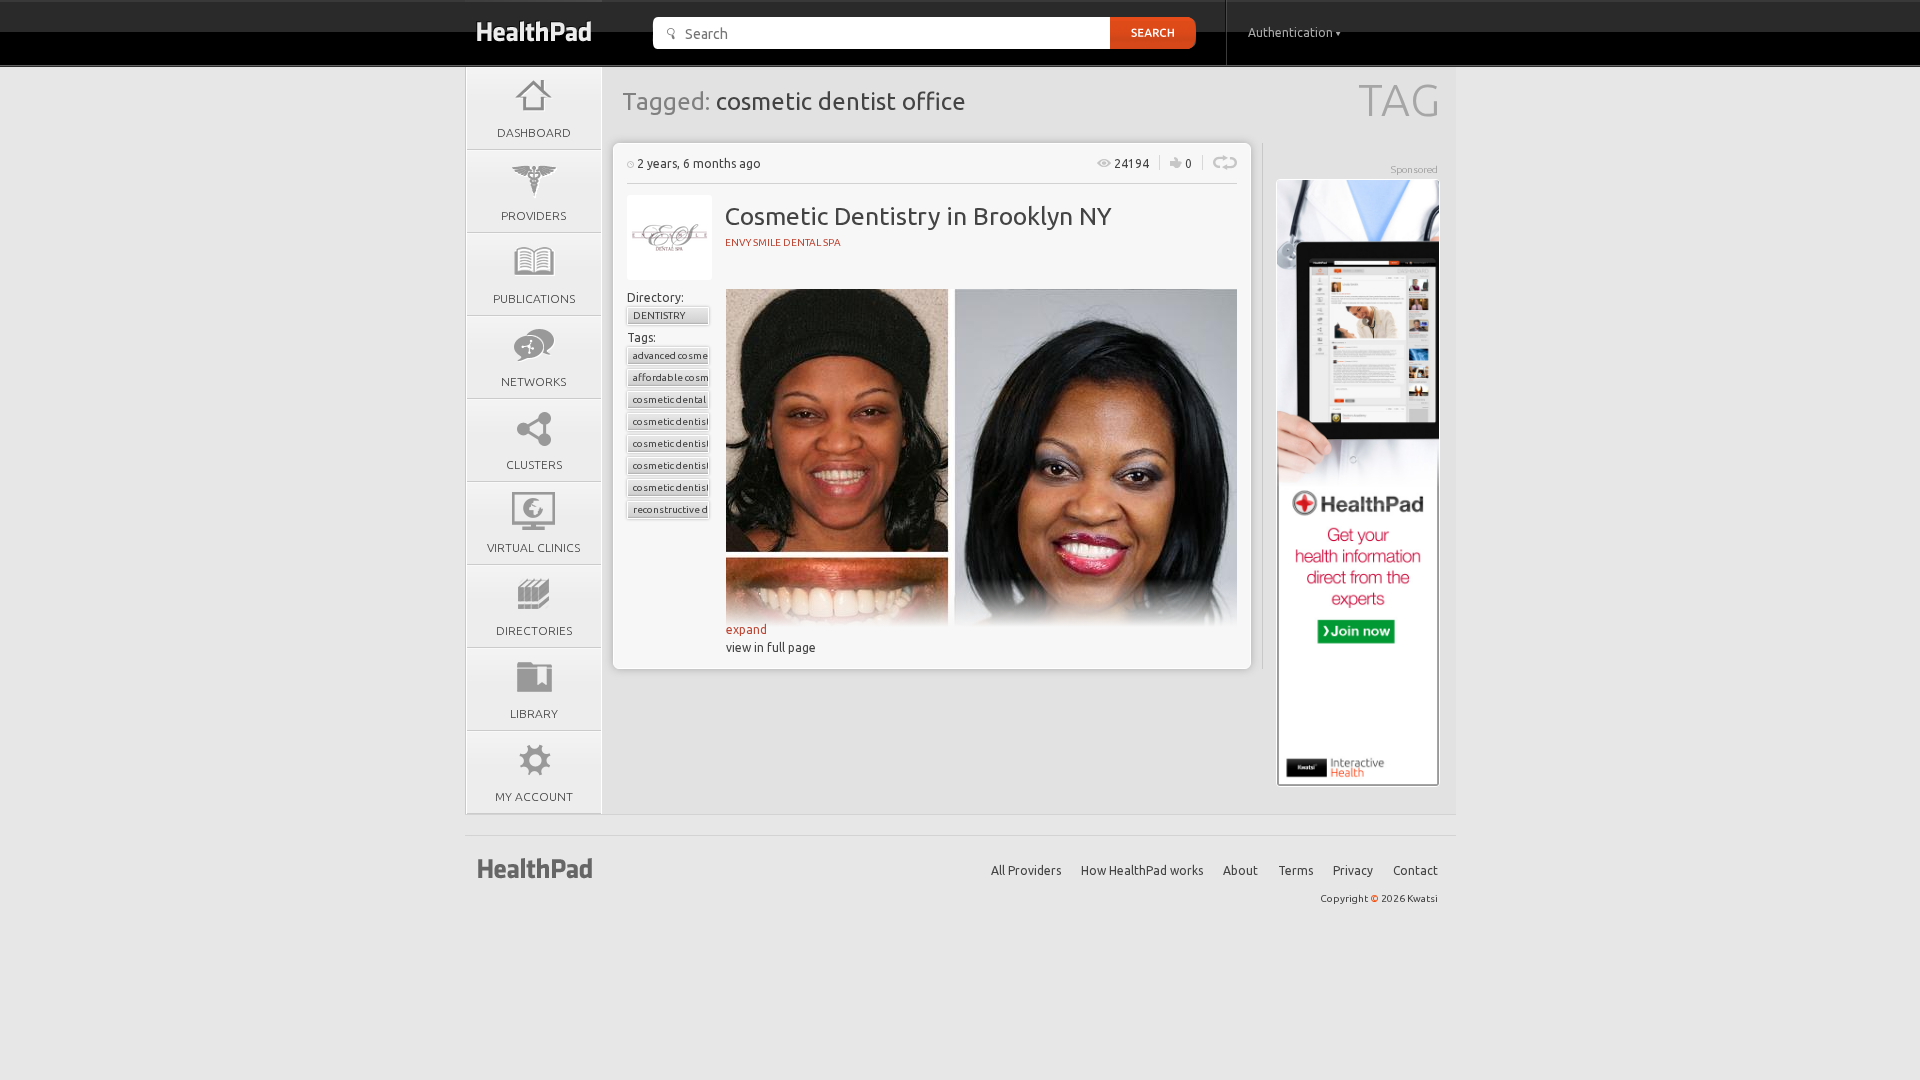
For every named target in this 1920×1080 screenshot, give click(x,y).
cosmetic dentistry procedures (671, 487)
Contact (1415, 870)
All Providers (1026, 870)
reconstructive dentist (671, 509)
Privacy (1353, 870)
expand (746, 629)
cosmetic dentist (671, 421)
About (1240, 870)
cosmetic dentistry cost (671, 465)
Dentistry (659, 315)
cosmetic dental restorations (671, 399)
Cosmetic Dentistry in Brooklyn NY (918, 216)
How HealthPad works (1142, 870)
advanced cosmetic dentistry (671, 355)
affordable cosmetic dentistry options (671, 377)
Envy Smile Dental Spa (783, 242)
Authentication (1292, 32)
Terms (1295, 870)
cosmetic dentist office (671, 443)
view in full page (771, 647)
